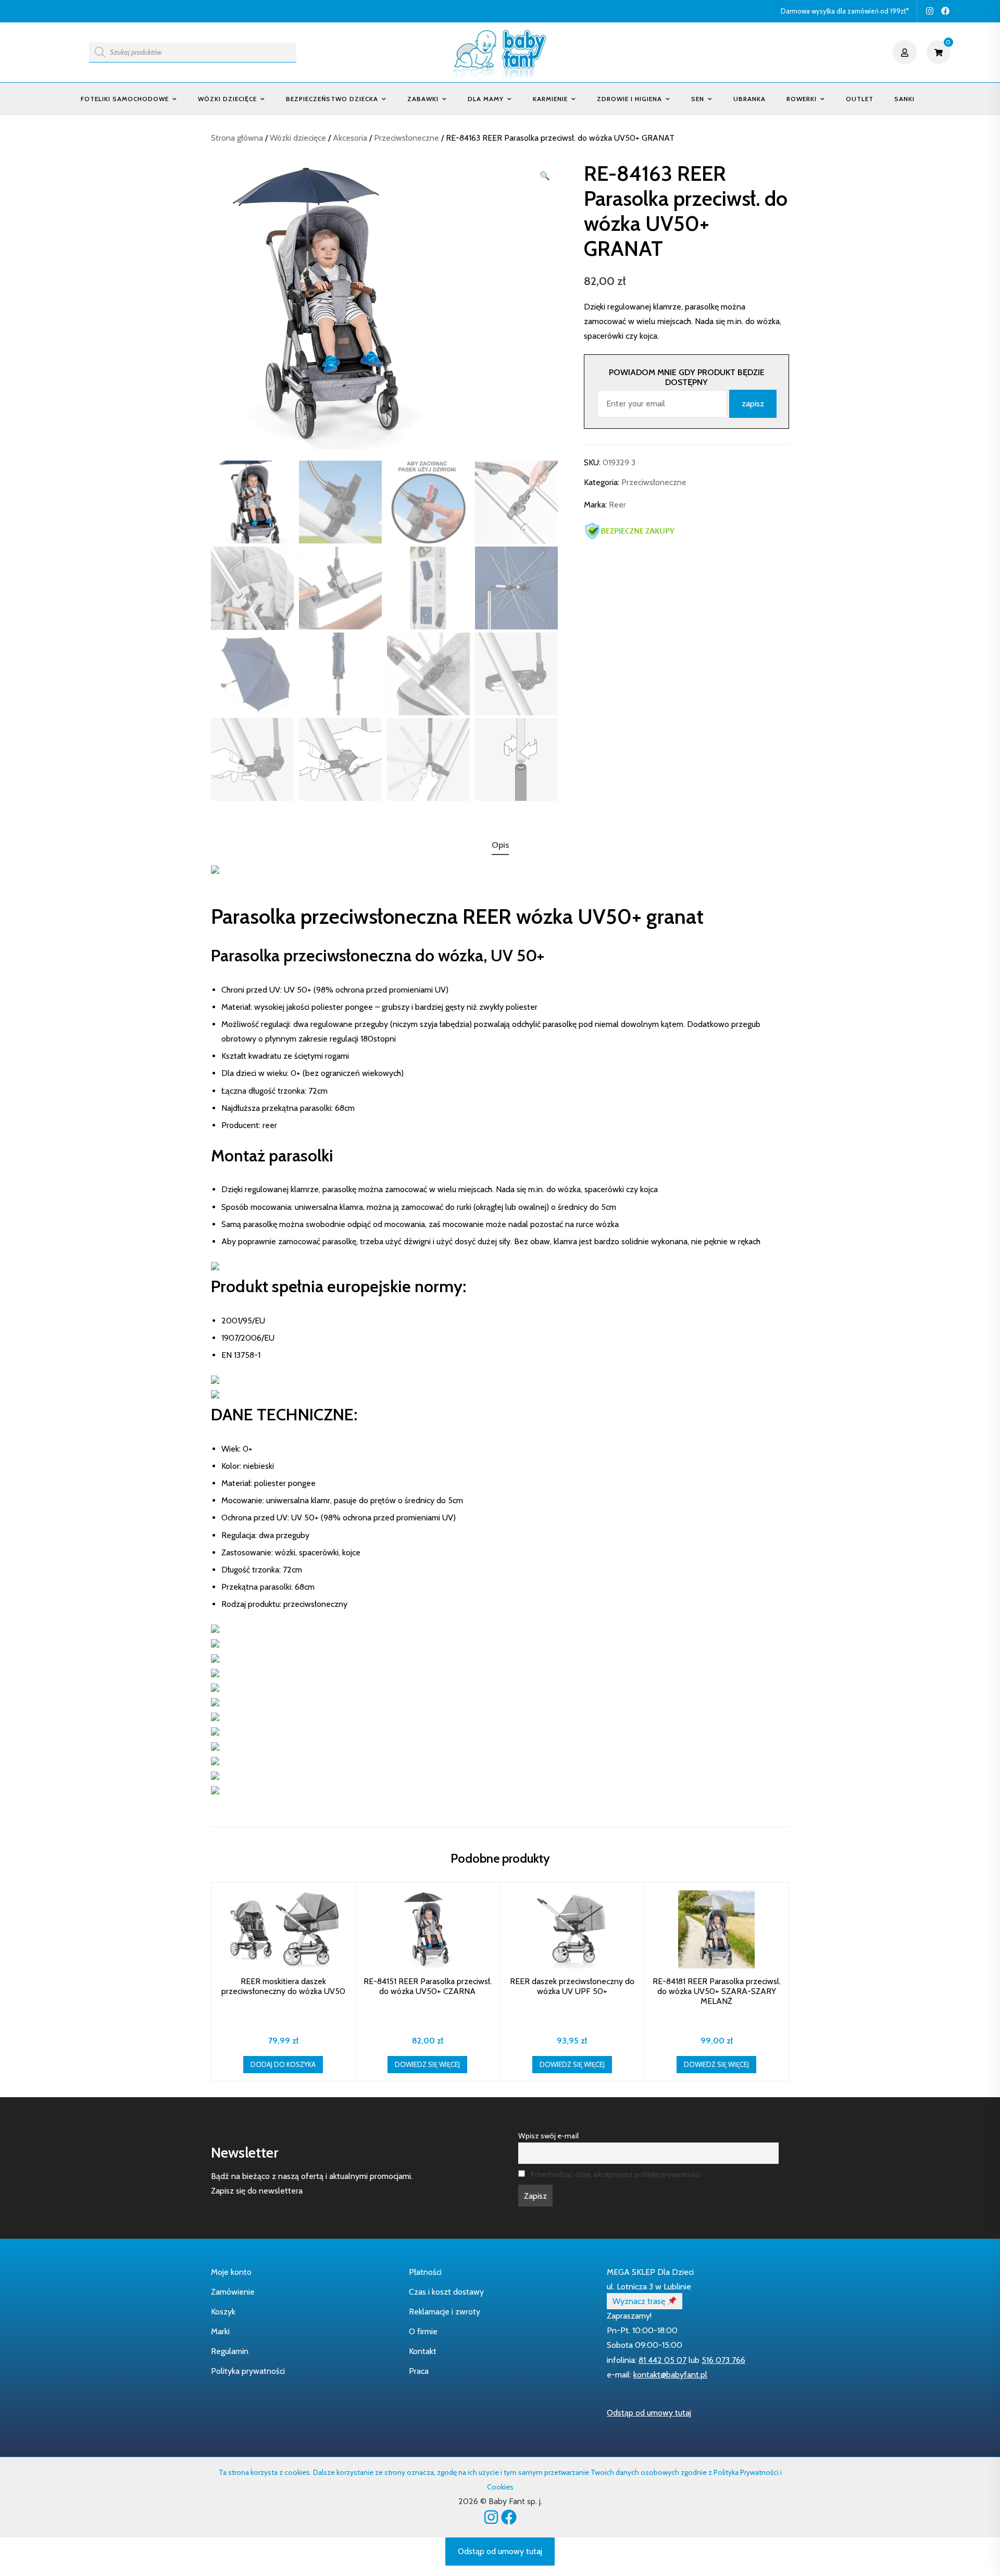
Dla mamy (486, 99)
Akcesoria (350, 138)
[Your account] (906, 52)
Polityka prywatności (248, 2371)
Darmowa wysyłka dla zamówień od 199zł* (845, 11)
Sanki (904, 99)
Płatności (425, 2272)
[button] (545, 176)
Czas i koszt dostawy (446, 2292)
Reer (617, 505)
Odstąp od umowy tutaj (649, 2413)
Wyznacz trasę (640, 2301)
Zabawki (423, 99)
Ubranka (749, 99)
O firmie (423, 2331)
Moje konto (231, 2272)
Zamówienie (233, 2292)
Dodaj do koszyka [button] (283, 2064)
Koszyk (223, 2312)
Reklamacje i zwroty (445, 2312)
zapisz (753, 404)
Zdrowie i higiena (629, 99)
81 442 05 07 (662, 2360)
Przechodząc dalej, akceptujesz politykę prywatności (616, 2174)
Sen (698, 99)
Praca (419, 2371)
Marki (220, 2331)
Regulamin (230, 2351)
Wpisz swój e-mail (548, 2136)
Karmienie (550, 99)
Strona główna (237, 138)
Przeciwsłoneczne (407, 138)
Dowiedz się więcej (427, 2064)
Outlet (860, 99)
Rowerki (802, 99)
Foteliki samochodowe (125, 99)
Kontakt (423, 2351)
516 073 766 (723, 2360)
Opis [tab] (500, 845)
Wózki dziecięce (227, 99)
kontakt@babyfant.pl (670, 2375)
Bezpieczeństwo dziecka (332, 99)
